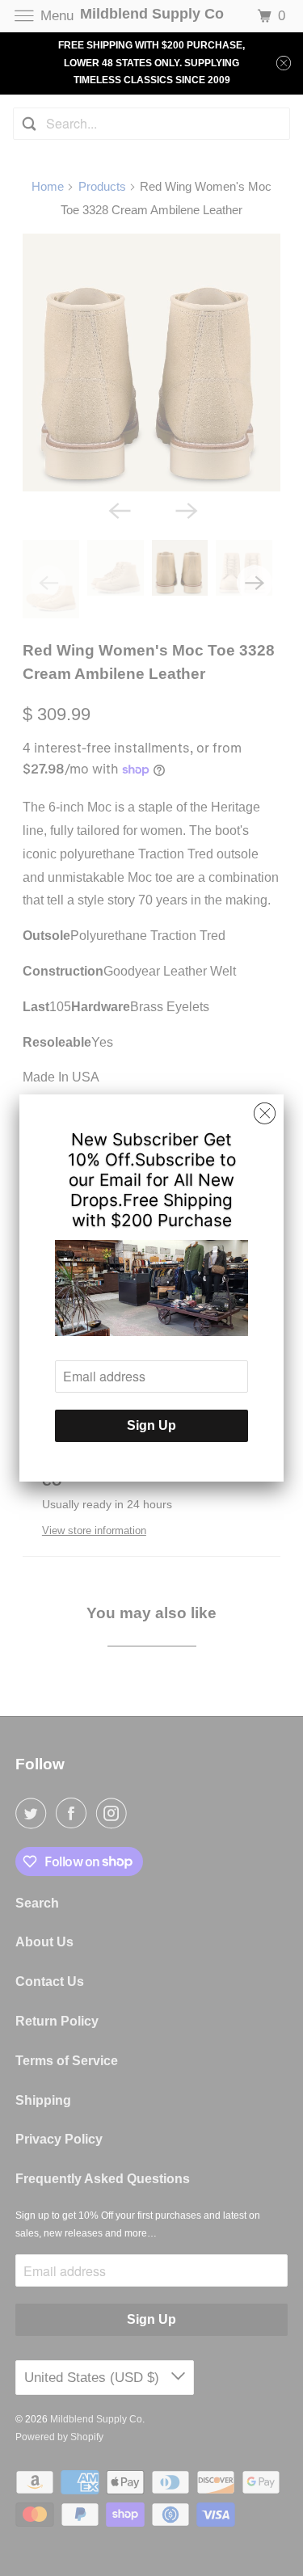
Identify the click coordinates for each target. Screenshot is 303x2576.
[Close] (265, 1114)
